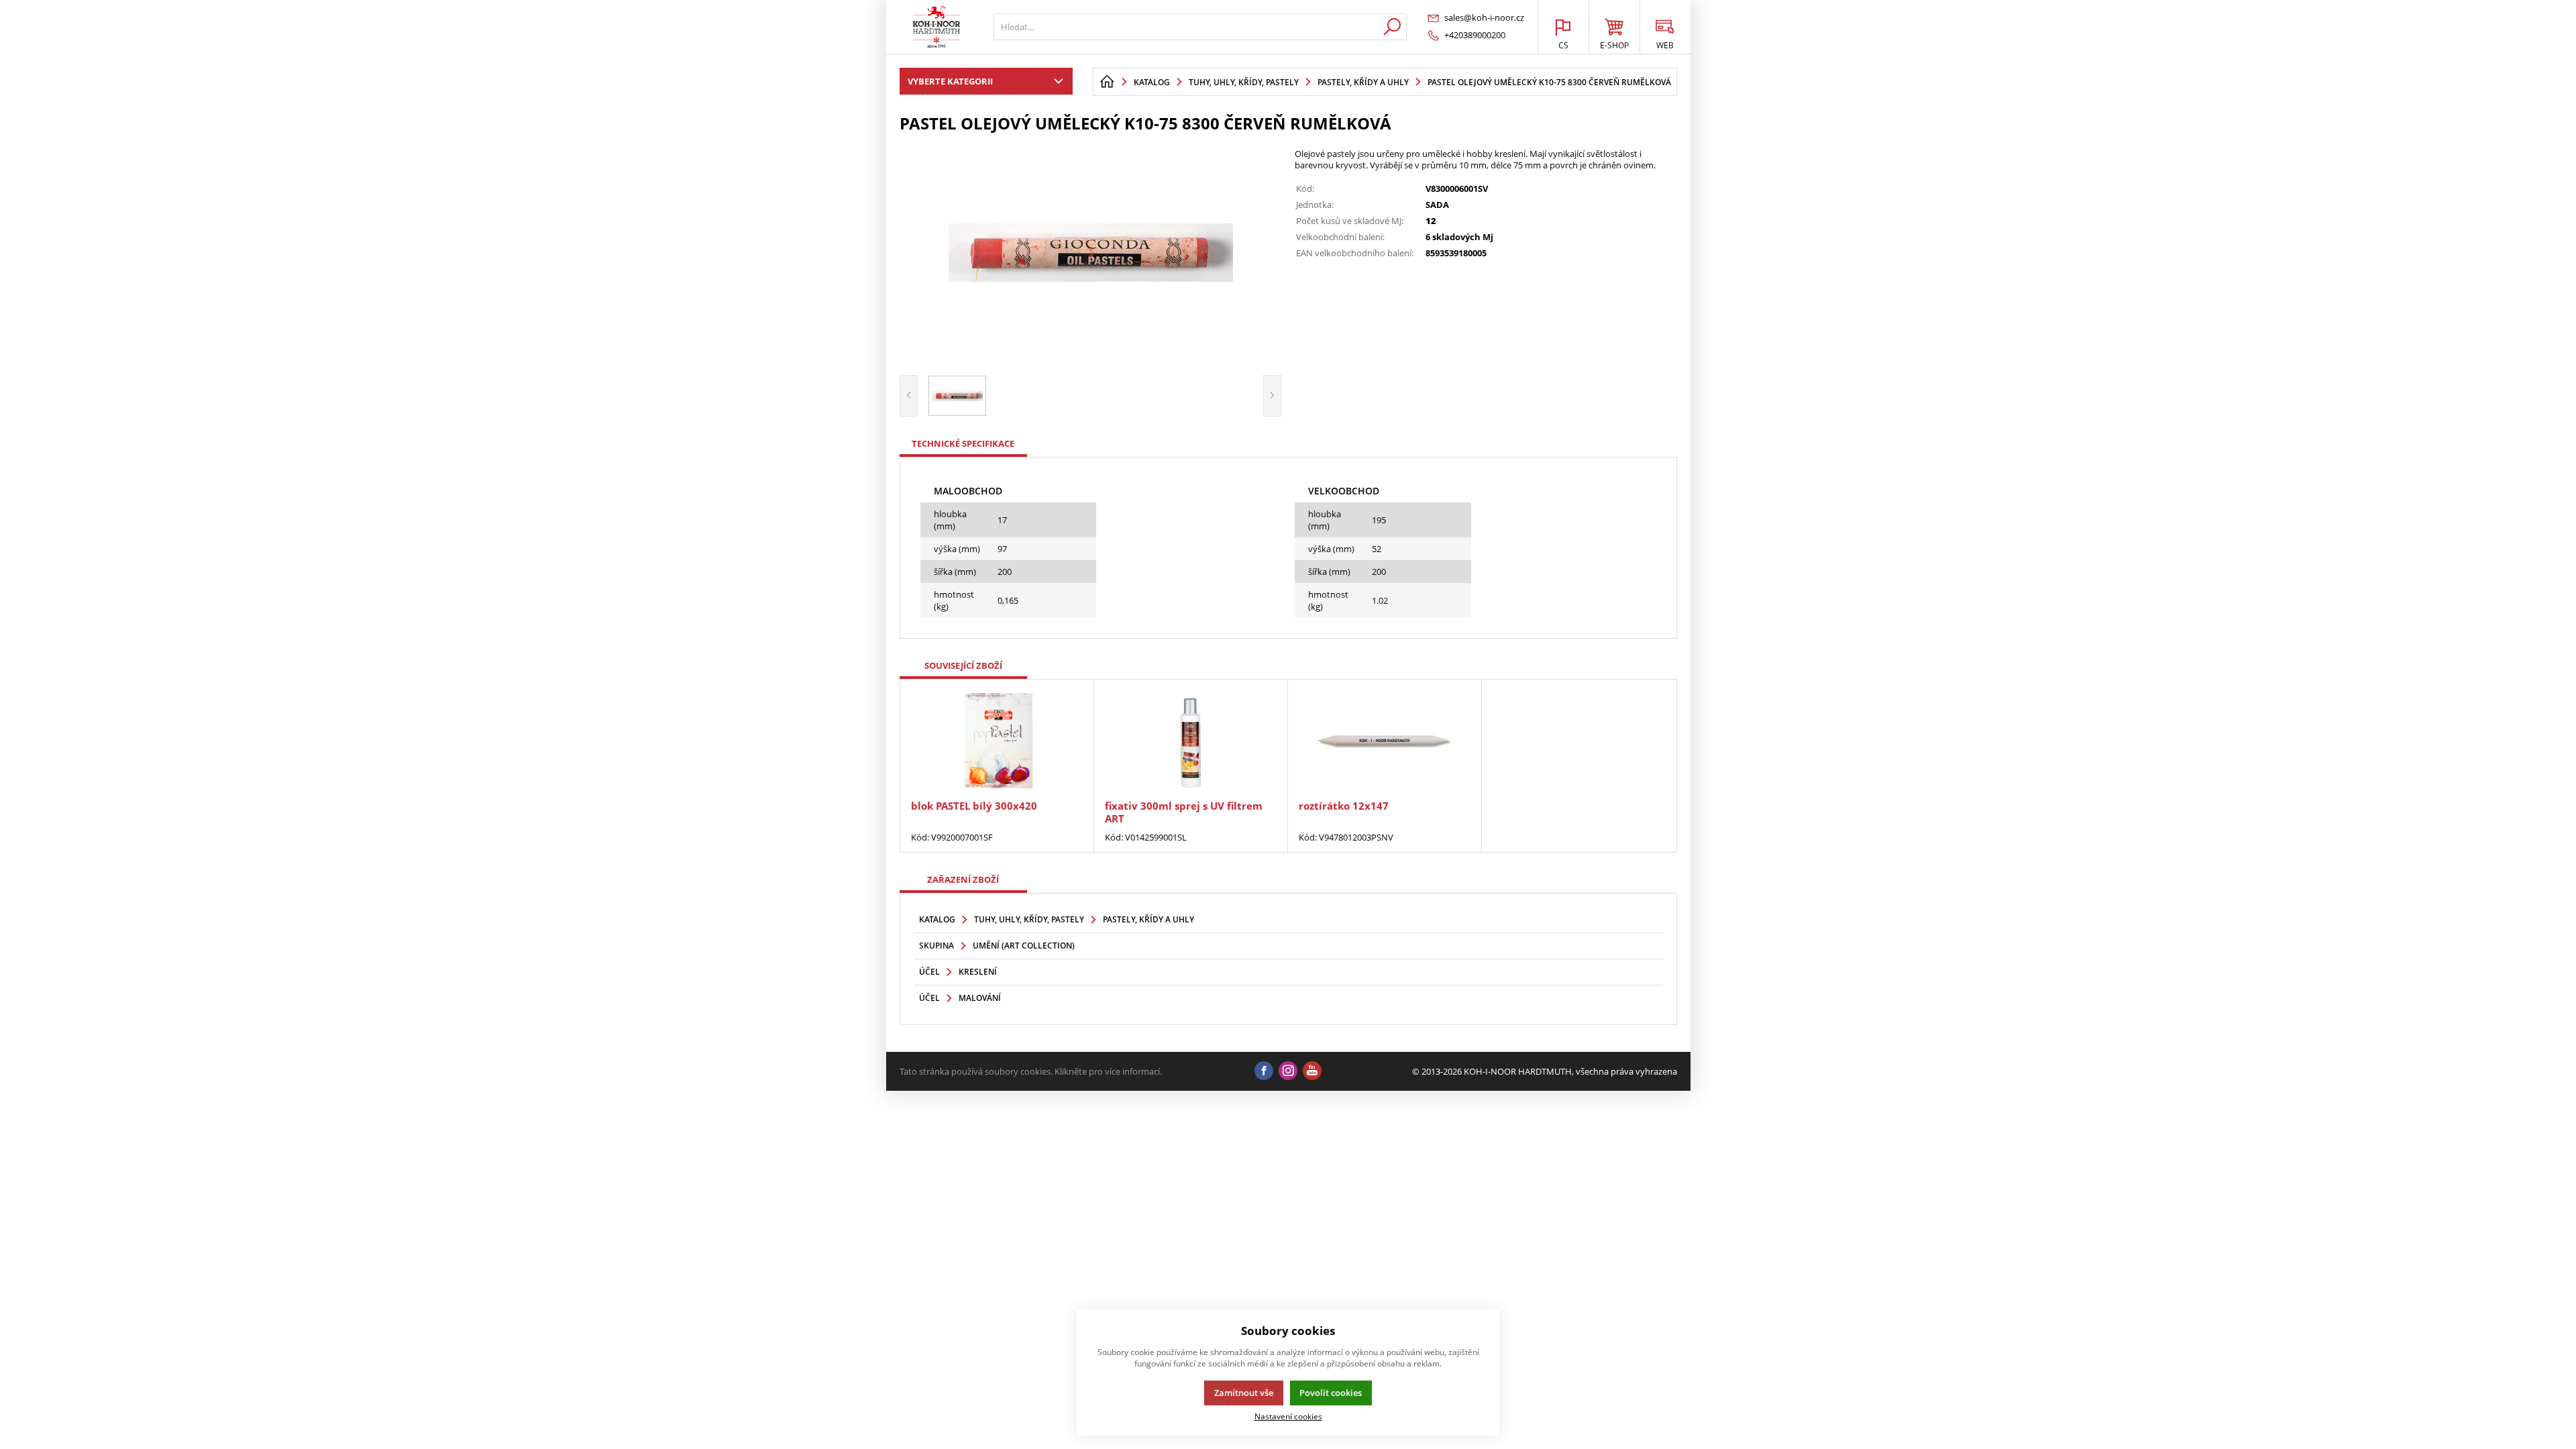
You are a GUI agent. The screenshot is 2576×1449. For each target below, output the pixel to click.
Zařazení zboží (963, 879)
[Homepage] (1107, 82)
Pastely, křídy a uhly (1148, 919)
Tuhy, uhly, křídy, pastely (1029, 919)
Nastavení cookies (1288, 1416)
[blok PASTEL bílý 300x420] (997, 741)
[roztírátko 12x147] (1385, 741)
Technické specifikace (963, 443)
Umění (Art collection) (1024, 946)
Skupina (936, 946)
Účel (929, 972)
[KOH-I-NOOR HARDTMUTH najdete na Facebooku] (1264, 1071)
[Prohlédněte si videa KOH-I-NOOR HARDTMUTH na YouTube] (1312, 1071)
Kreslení (978, 972)
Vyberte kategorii (950, 81)
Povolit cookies (1331, 1393)
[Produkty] (936, 27)
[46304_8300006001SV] (1091, 252)
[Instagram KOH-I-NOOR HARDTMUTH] (1288, 1071)
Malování (980, 998)
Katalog (937, 919)
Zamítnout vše (1244, 1393)
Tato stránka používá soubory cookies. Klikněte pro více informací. (1031, 1071)
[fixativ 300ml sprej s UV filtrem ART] (1191, 741)
